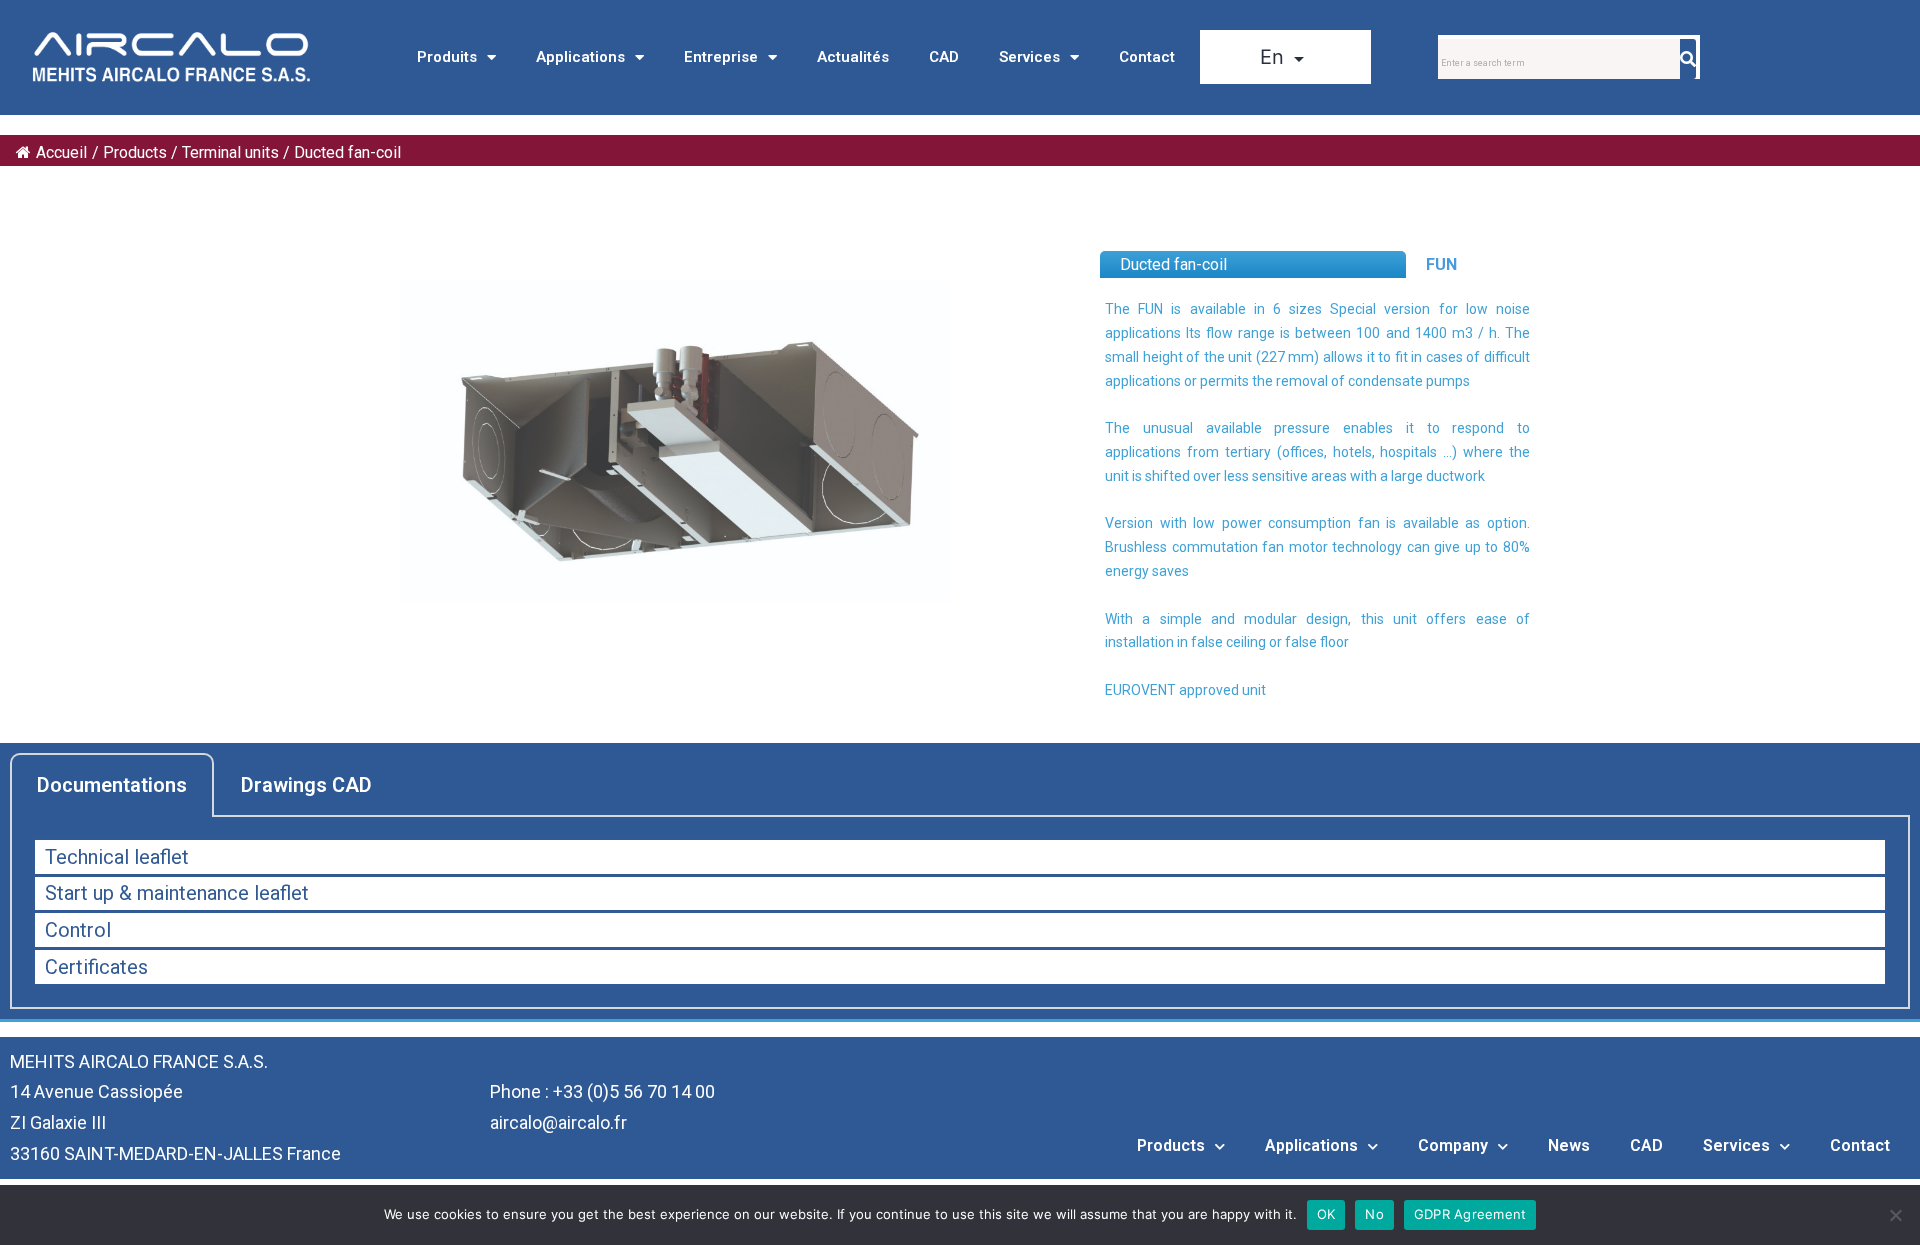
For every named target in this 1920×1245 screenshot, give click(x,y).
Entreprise (721, 57)
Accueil (61, 152)
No (1374, 1214)
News (1569, 1145)
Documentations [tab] (112, 785)
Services (1029, 57)
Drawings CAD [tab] (306, 785)
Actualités (853, 57)
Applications (580, 57)
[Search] (1687, 59)
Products (1171, 1145)
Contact (1147, 57)
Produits (447, 57)
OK (1326, 1214)
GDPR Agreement (1470, 1214)
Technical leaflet (117, 857)
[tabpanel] (960, 913)
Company (1453, 1145)
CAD (944, 57)
